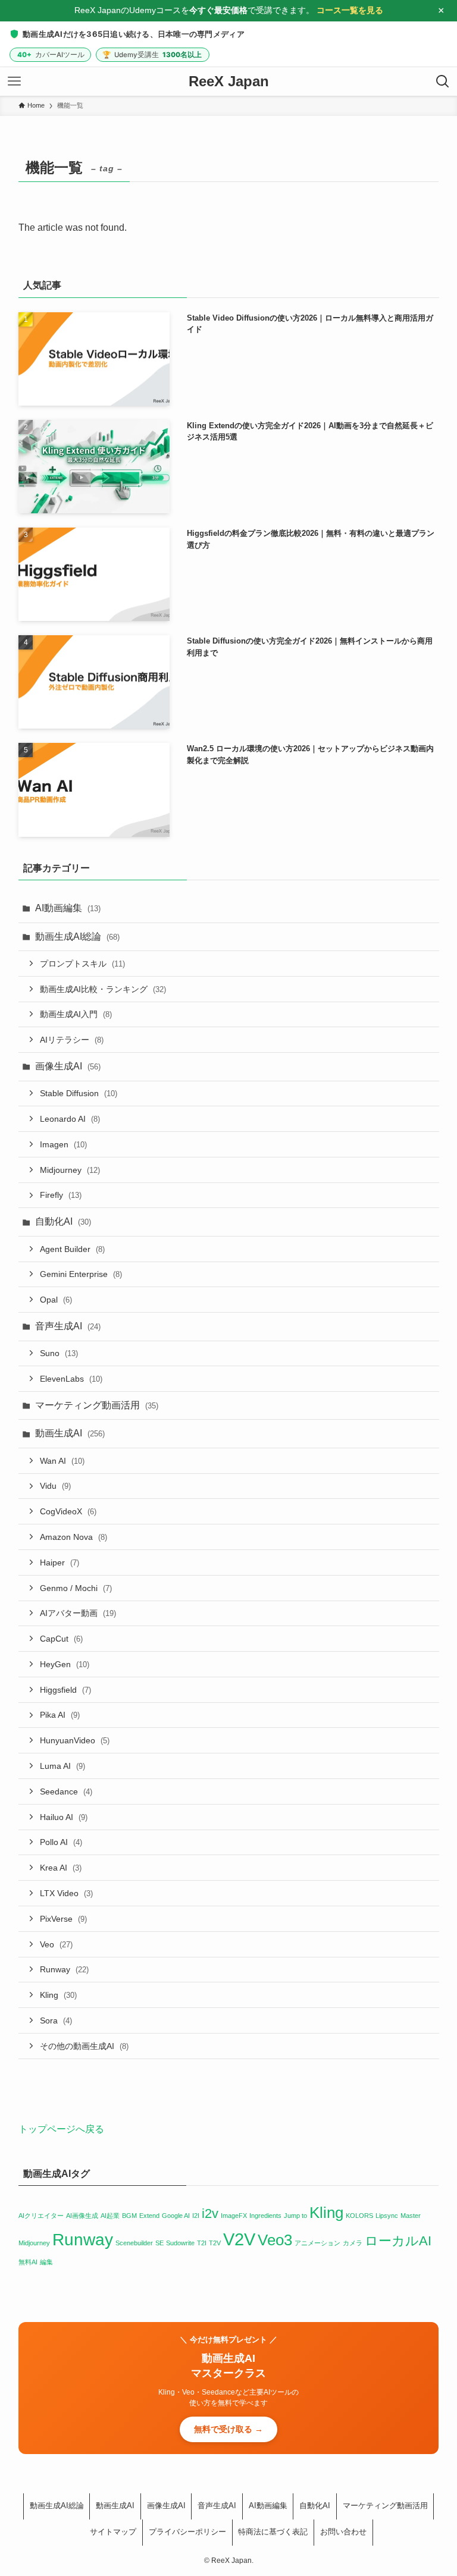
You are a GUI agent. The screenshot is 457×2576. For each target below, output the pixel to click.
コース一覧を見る (350, 10)
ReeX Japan (229, 81)
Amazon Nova (73, 1537)
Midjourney (70, 1170)
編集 (46, 2262)
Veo (56, 1944)
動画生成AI (70, 1434)
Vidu (55, 1486)
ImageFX (234, 2216)
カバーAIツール (51, 55)
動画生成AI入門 (76, 1015)
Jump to (295, 2216)
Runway (64, 1970)
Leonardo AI (70, 1119)
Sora (56, 2020)
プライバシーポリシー (187, 2532)
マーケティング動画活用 (97, 1405)
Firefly (61, 1196)
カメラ (353, 2243)
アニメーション (317, 2243)
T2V (215, 2243)
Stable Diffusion (79, 1094)
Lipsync (387, 2216)
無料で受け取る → (228, 2429)
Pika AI (60, 1715)
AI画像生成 (82, 2216)
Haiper (60, 1562)
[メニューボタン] (14, 81)
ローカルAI (398, 2241)
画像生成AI (68, 1066)
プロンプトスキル (82, 964)
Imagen (63, 1144)
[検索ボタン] (443, 81)
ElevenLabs (71, 1379)
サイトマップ (113, 2532)
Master (411, 2216)
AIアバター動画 (78, 1614)
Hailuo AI (64, 1817)
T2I (202, 2243)
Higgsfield (65, 1690)
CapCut (61, 1639)
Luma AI (62, 1766)
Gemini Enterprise (81, 1275)
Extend (149, 2216)
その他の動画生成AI (84, 2046)
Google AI (176, 2216)
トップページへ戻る (61, 2129)
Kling (58, 1995)
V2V (239, 2239)
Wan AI (62, 1461)
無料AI (28, 2262)
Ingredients (265, 2216)
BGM (129, 2216)
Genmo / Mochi (76, 1588)
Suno (59, 1354)
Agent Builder (72, 1249)
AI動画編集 (68, 908)
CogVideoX (68, 1511)
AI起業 (110, 2216)
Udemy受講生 (152, 55)
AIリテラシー (72, 1040)
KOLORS (359, 2216)
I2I (196, 2216)
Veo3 (275, 2240)
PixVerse (63, 1919)
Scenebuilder (134, 2243)
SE (159, 2243)
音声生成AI (68, 1326)
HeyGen (65, 1664)
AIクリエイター (41, 2216)
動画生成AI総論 (77, 936)
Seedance (66, 1791)
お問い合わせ (343, 2532)
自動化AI (63, 1222)
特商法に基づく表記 (273, 2532)
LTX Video (66, 1893)
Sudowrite (180, 2243)
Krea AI (61, 1868)
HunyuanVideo (75, 1740)
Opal (56, 1300)
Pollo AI (61, 1843)
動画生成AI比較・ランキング (103, 989)
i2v (210, 2213)
